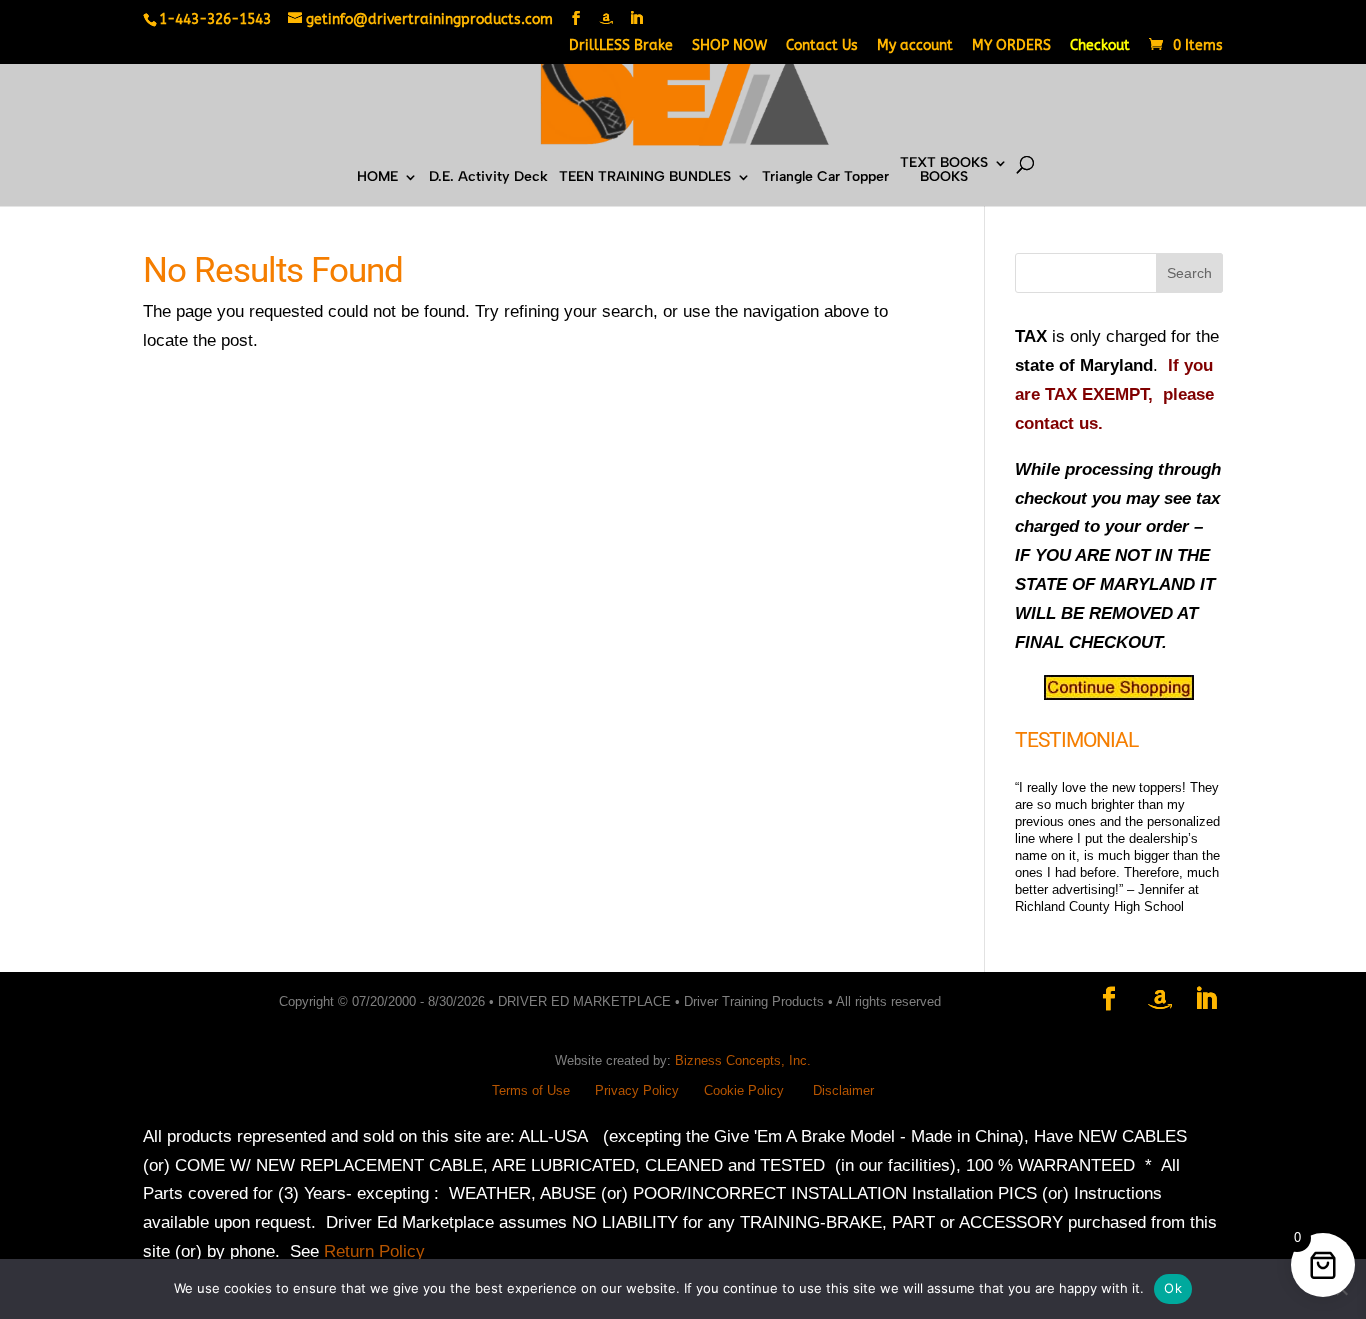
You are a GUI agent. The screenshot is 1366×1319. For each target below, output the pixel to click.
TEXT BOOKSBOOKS (944, 170)
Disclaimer (843, 1090)
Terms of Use (531, 1090)
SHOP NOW (729, 46)
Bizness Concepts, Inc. (743, 1060)
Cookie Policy (744, 1090)
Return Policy (374, 1251)
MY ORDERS (1011, 46)
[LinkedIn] (636, 19)
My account (915, 46)
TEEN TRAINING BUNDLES (645, 177)
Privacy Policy (637, 1090)
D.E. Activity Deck (488, 177)
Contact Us (822, 46)
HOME (377, 177)
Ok (1173, 1288)
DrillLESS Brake (621, 46)
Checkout (1100, 46)
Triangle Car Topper (825, 177)
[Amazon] (606, 19)
